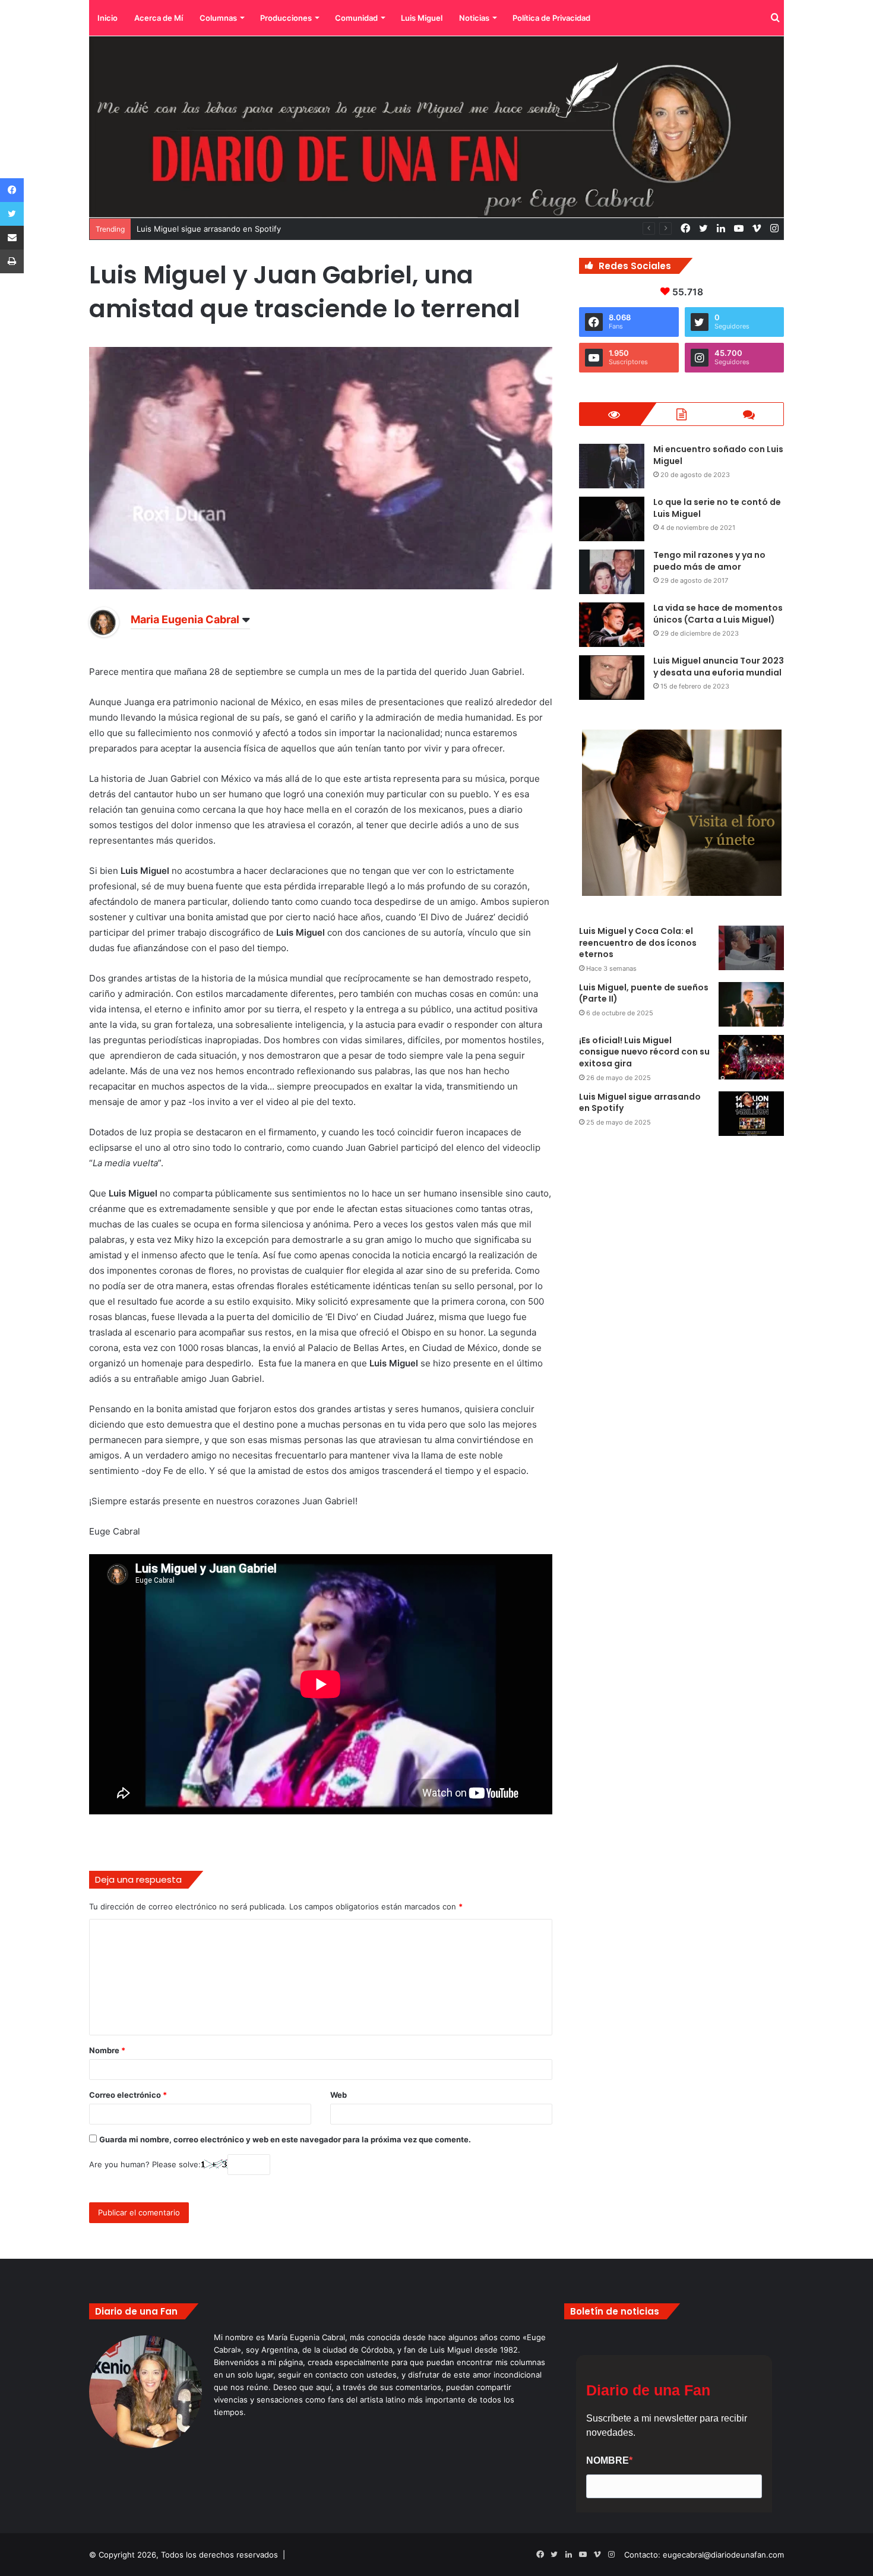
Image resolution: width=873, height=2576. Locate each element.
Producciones (286, 18)
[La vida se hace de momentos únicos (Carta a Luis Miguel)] (612, 625)
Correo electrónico (128, 2095)
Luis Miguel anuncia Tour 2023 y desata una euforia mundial (719, 667)
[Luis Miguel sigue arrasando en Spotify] (751, 1114)
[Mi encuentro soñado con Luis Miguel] (612, 466)
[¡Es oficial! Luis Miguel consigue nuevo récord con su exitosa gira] (751, 1057)
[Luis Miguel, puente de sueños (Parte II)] (751, 1004)
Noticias (474, 18)
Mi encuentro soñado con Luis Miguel (718, 455)
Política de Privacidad (551, 18)
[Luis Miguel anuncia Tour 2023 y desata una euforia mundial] (612, 678)
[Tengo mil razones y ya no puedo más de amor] (612, 572)
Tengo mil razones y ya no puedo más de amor (709, 561)
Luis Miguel (422, 18)
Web (339, 2095)
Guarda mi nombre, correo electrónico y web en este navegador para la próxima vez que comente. (285, 2139)
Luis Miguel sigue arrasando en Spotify (640, 1103)
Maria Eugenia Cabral (185, 619)
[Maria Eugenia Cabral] (104, 634)
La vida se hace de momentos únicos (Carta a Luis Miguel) (718, 614)
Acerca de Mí (159, 18)
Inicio (107, 18)
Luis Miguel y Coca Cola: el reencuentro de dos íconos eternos (638, 943)
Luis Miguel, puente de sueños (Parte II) (644, 993)
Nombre (107, 2050)
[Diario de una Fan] (436, 127)
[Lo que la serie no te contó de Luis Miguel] (612, 519)
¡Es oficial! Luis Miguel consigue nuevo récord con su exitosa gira (644, 1052)
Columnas (218, 18)
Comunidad (356, 18)
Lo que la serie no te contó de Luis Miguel (717, 508)
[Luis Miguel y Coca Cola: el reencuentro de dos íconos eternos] (751, 948)
